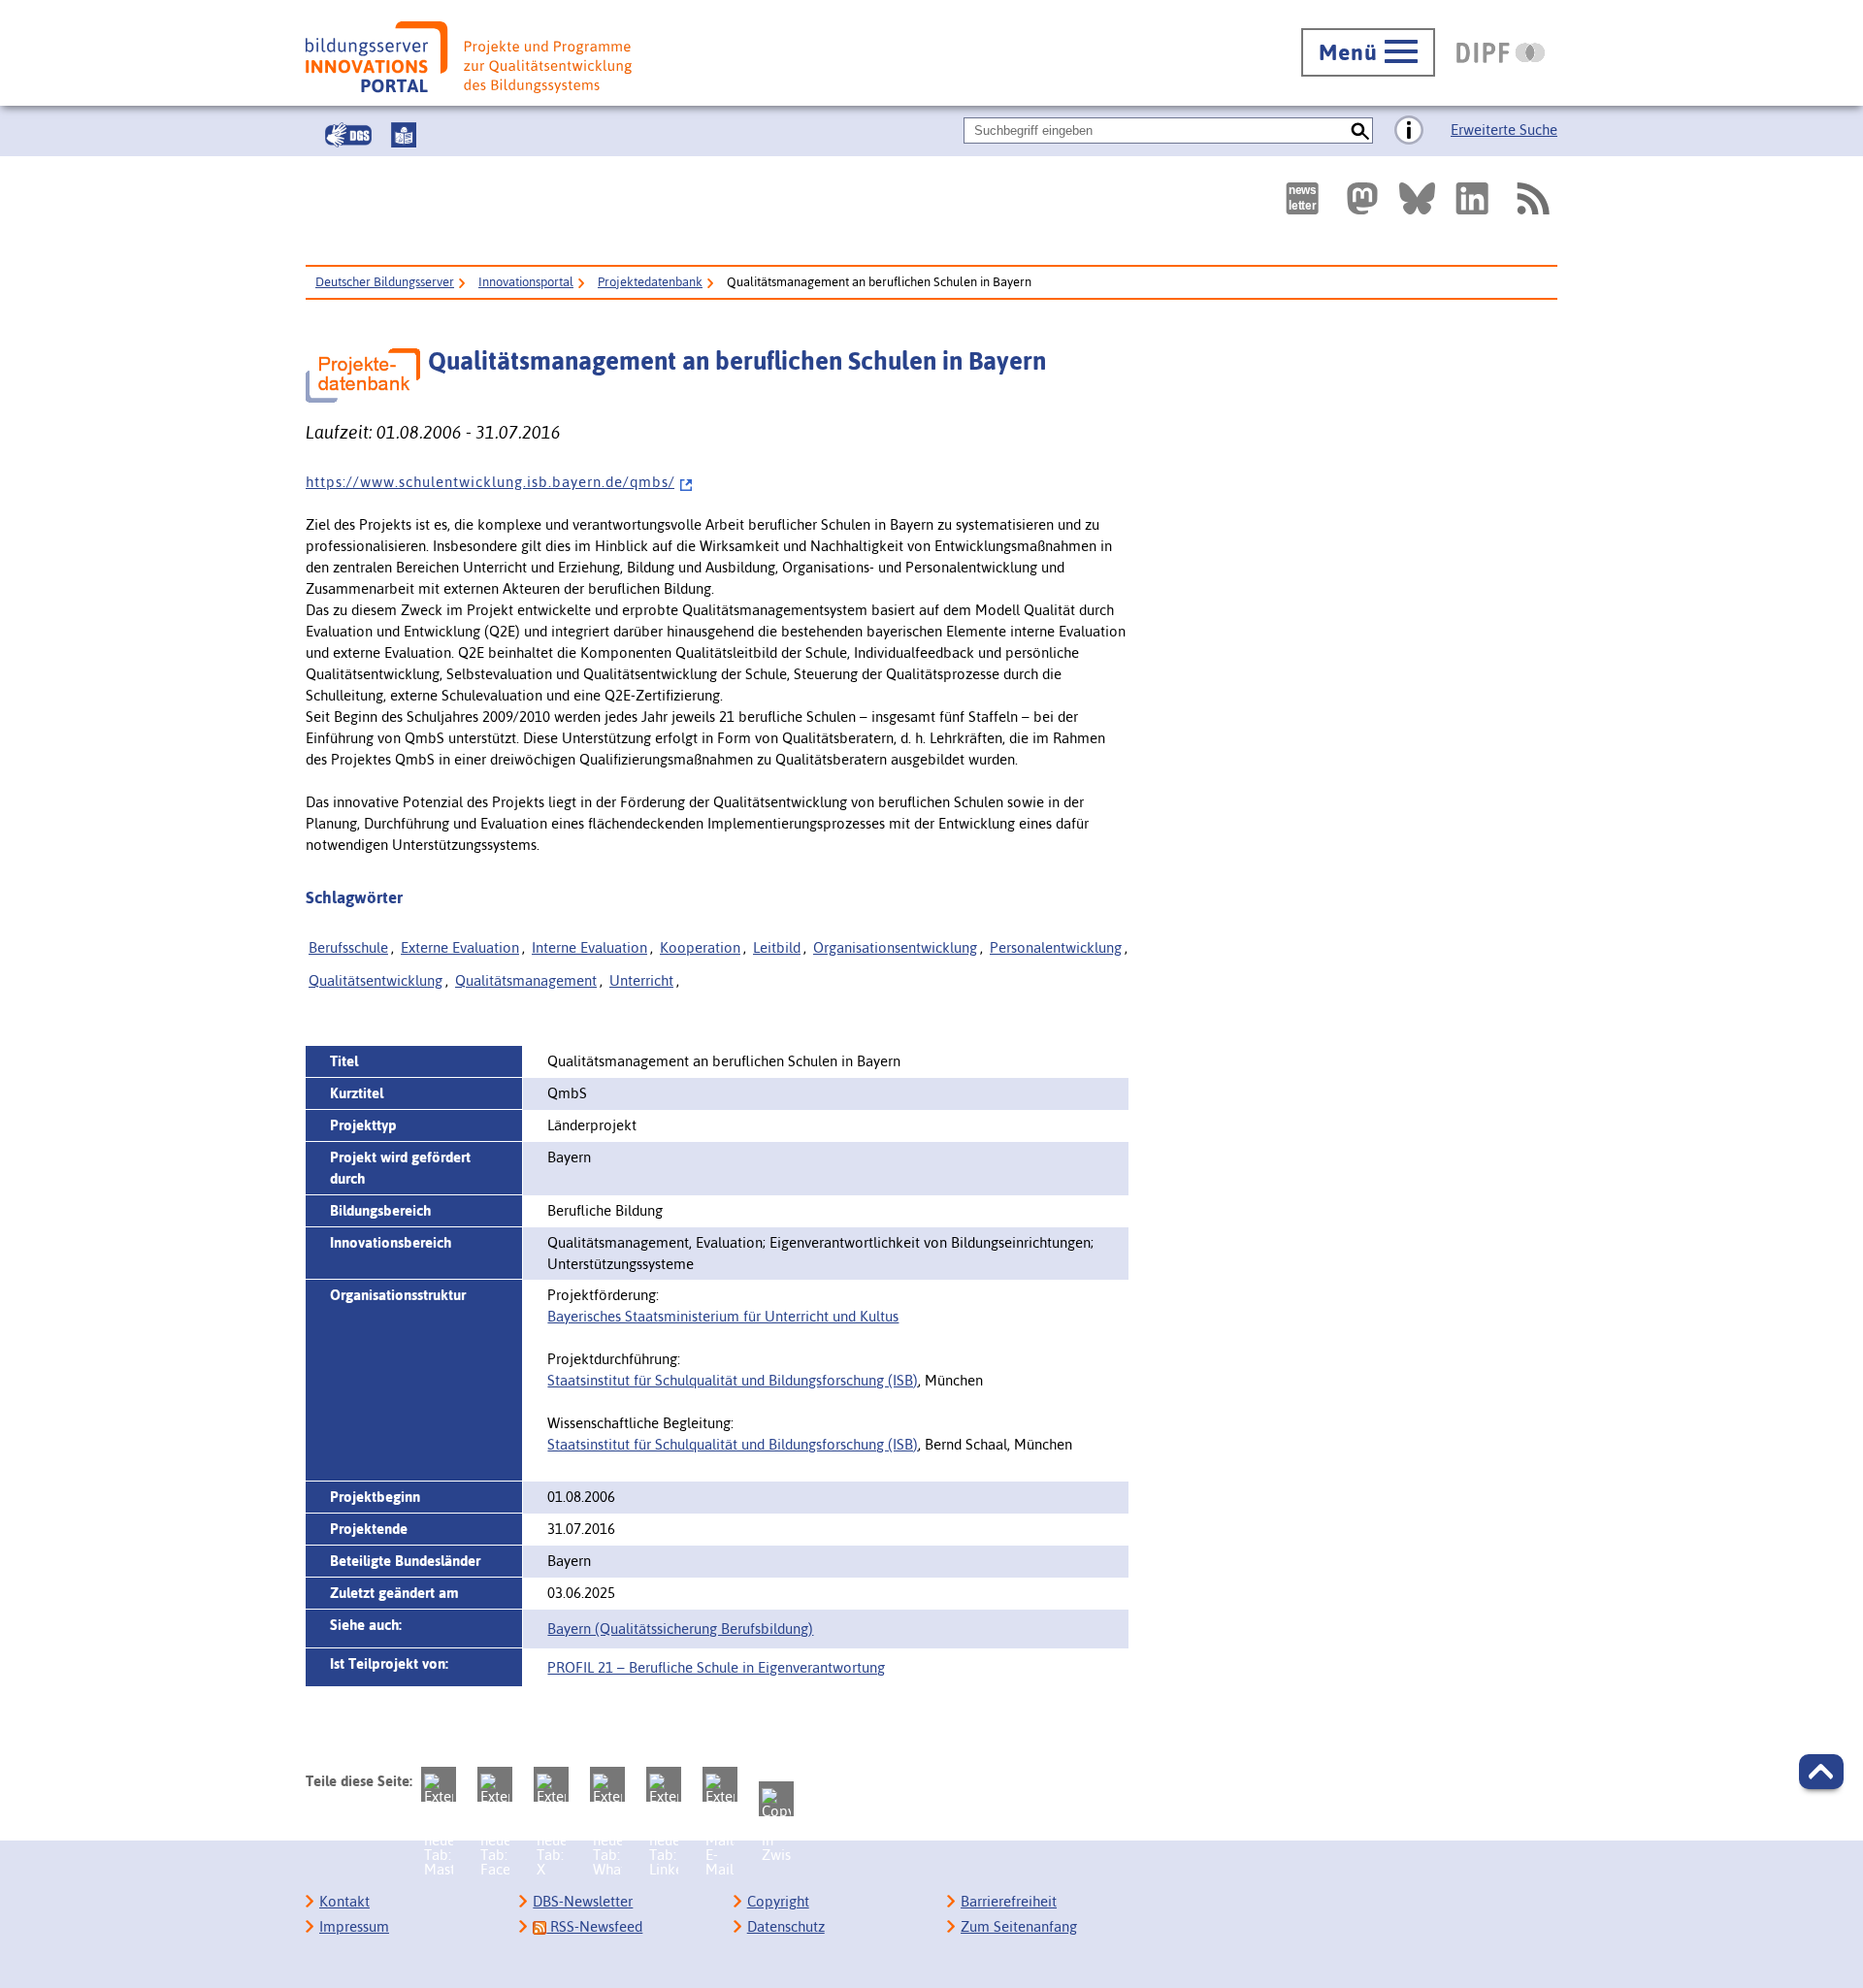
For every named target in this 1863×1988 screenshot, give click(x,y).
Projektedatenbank (650, 282)
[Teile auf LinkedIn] (664, 1784)
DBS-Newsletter (583, 1901)
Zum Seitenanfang (1019, 1926)
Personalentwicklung (1056, 947)
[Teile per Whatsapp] (607, 1784)
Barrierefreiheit (1009, 1901)
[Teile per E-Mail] (720, 1784)
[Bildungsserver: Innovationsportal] (469, 57)
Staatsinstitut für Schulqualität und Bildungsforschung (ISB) (733, 1380)
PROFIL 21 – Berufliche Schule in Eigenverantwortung (716, 1667)
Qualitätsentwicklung (376, 980)
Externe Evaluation (460, 947)
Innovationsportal (526, 282)
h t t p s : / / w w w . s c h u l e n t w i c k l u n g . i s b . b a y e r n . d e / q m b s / (490, 482)
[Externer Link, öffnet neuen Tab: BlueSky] (1417, 198)
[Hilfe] (1409, 131)
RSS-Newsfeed (594, 1926)
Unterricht (641, 980)
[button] (1821, 1772)
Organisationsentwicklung (895, 947)
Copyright (778, 1901)
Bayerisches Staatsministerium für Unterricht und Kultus (723, 1316)
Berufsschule (348, 947)
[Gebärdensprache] (348, 135)
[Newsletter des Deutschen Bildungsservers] (1302, 198)
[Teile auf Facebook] (495, 1784)
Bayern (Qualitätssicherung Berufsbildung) (680, 1629)
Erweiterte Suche (1504, 130)
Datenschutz (786, 1926)
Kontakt (344, 1901)
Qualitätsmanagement (526, 980)
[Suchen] (1360, 130)
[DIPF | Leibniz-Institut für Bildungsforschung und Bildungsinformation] (1501, 52)
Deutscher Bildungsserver (385, 282)
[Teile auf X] (551, 1784)
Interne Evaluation (589, 947)
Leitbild (777, 947)
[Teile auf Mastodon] (439, 1784)
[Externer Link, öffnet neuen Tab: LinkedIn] (1472, 198)
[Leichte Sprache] (404, 135)
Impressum (354, 1926)
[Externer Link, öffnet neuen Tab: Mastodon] (1362, 198)
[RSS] (1532, 198)
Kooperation (700, 947)
